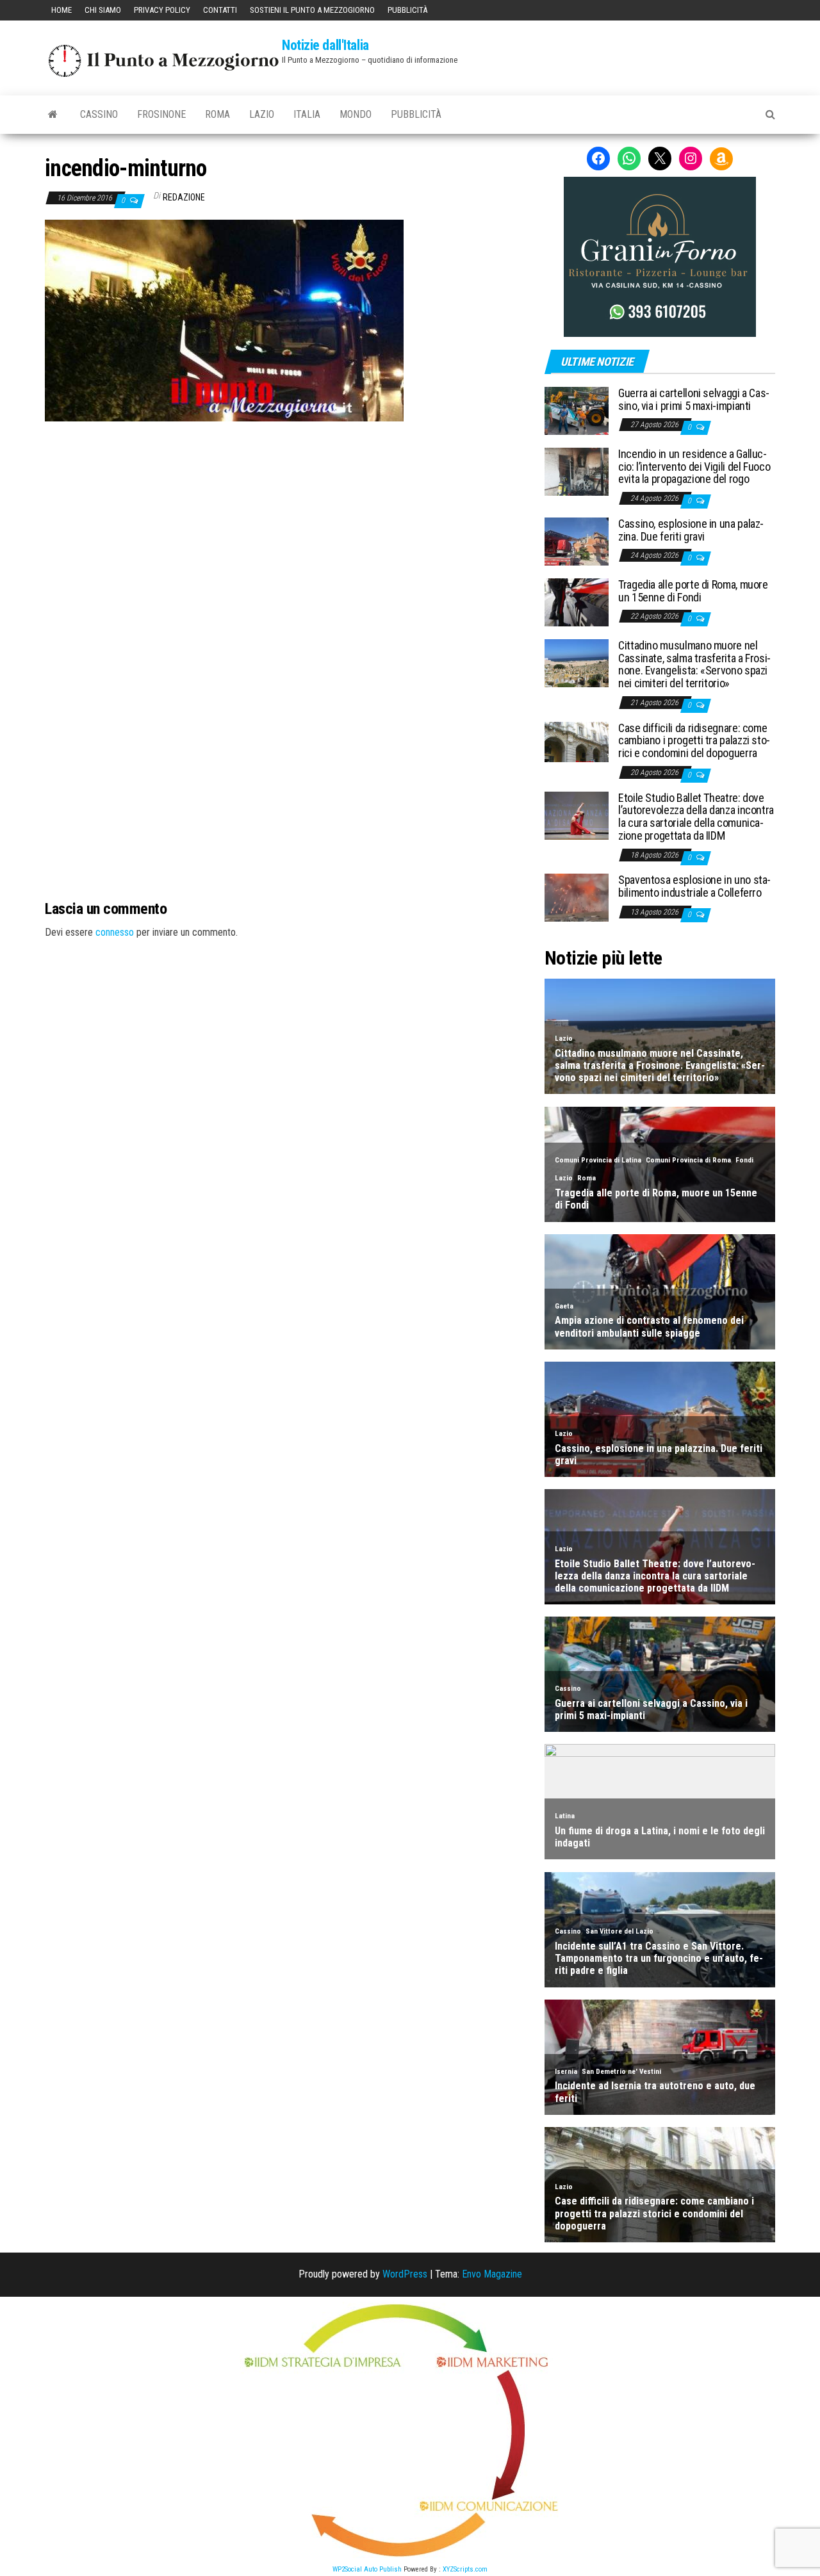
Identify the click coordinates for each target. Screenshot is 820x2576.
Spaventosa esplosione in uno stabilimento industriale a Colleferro (694, 886)
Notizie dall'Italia (325, 45)
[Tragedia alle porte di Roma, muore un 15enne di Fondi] (577, 602)
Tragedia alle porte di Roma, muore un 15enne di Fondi (693, 591)
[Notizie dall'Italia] (53, 115)
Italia (307, 114)
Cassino (99, 114)
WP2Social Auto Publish (367, 2569)
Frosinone (161, 114)
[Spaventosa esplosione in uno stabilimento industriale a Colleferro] (577, 897)
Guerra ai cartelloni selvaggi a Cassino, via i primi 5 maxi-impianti (694, 399)
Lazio (262, 114)
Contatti (220, 10)
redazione (184, 197)
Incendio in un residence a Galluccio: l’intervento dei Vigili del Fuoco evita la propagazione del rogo (694, 467)
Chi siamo (103, 10)
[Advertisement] (285, 508)
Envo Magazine (492, 2274)
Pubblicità (407, 10)
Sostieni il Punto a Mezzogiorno (312, 10)
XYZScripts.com (465, 2569)
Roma (217, 114)
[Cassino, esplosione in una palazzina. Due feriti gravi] (577, 541)
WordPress (405, 2274)
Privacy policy (162, 10)
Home (61, 10)
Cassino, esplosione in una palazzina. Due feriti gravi (691, 530)
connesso (115, 932)
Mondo (356, 114)
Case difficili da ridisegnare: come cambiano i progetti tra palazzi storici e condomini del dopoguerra (694, 741)
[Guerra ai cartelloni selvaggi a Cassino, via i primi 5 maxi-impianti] (577, 410)
